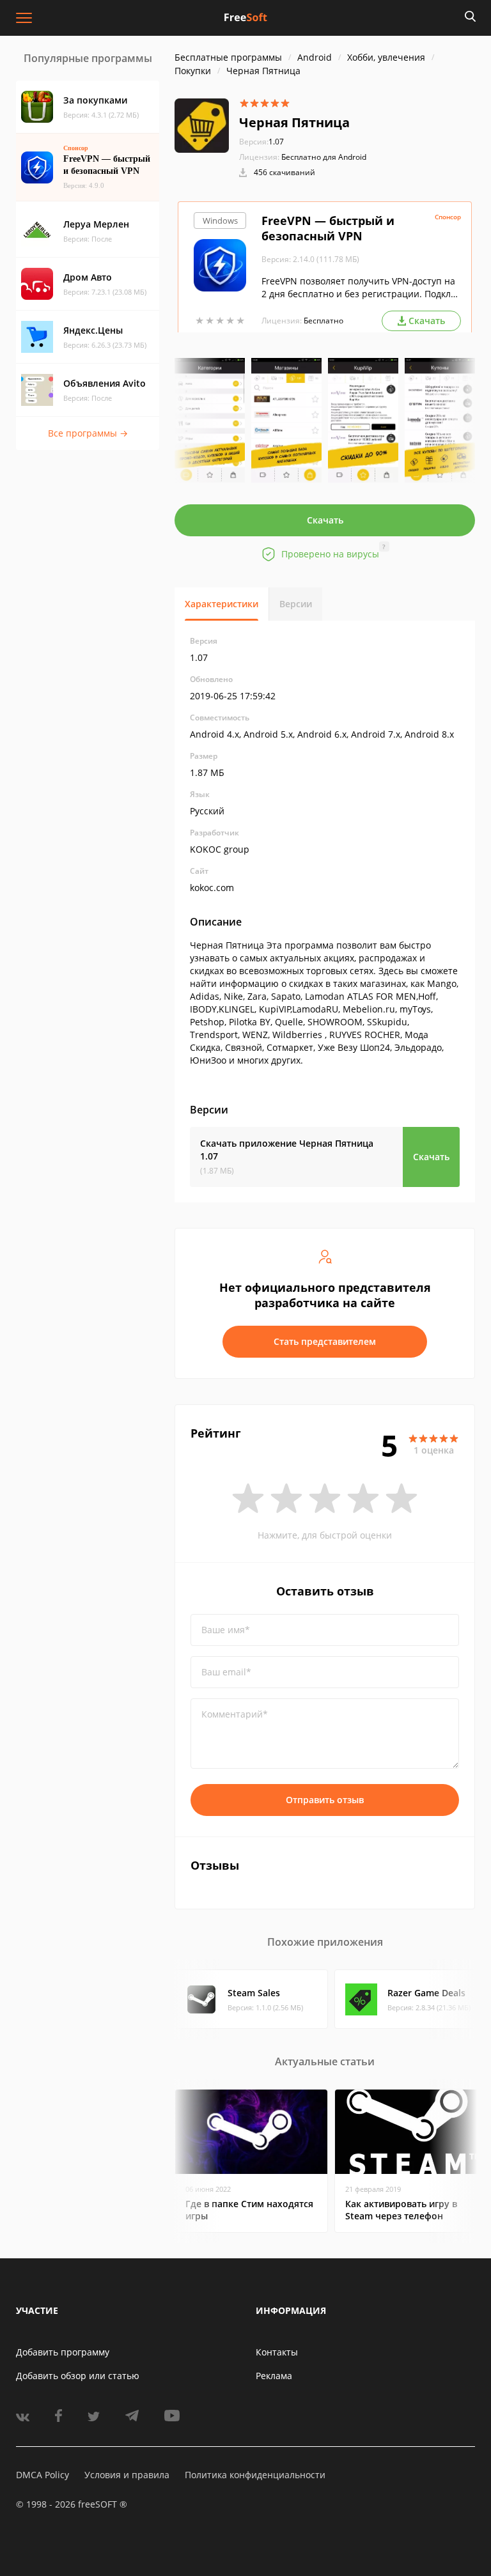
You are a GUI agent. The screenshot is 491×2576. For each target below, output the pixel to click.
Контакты (277, 2352)
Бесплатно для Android (324, 157)
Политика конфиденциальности (255, 2475)
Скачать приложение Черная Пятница (287, 1150)
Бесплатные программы (228, 57)
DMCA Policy (43, 2475)
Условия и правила (127, 2475)
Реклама (274, 2376)
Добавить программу (63, 2352)
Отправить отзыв (325, 1800)
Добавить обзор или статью (78, 2376)
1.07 (261, 142)
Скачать (325, 520)
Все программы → (88, 433)
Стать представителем (325, 1341)
